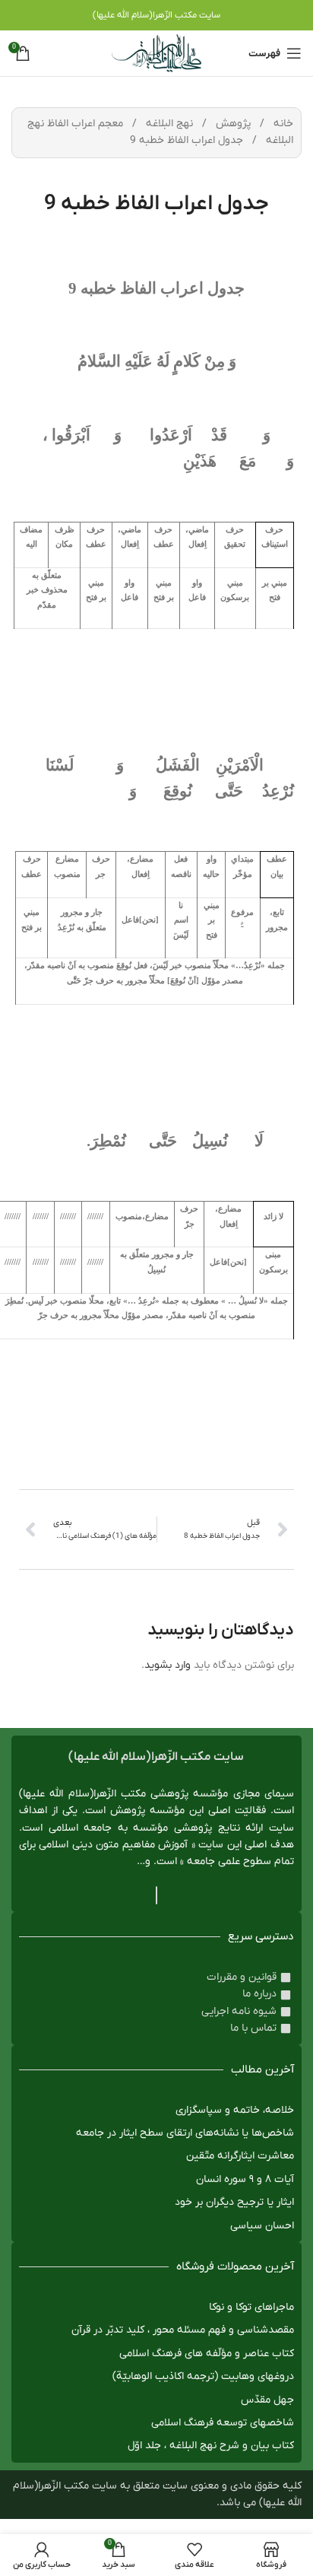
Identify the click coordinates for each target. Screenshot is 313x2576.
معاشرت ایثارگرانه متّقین (240, 2156)
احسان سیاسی (262, 2226)
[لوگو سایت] (156, 53)
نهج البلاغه (168, 124)
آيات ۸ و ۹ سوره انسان (245, 2179)
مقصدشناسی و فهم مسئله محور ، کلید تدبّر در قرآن (183, 2330)
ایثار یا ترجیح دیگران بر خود (234, 2202)
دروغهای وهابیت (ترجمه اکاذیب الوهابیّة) (203, 2376)
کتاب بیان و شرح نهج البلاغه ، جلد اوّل (211, 2446)
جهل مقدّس (267, 2400)
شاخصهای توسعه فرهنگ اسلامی (223, 2423)
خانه (282, 124)
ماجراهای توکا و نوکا (251, 2307)
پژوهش (232, 124)
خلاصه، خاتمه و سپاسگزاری (235, 2110)
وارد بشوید (168, 1665)
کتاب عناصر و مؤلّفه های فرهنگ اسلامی (207, 2354)
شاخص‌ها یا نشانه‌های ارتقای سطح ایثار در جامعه (185, 2133)
